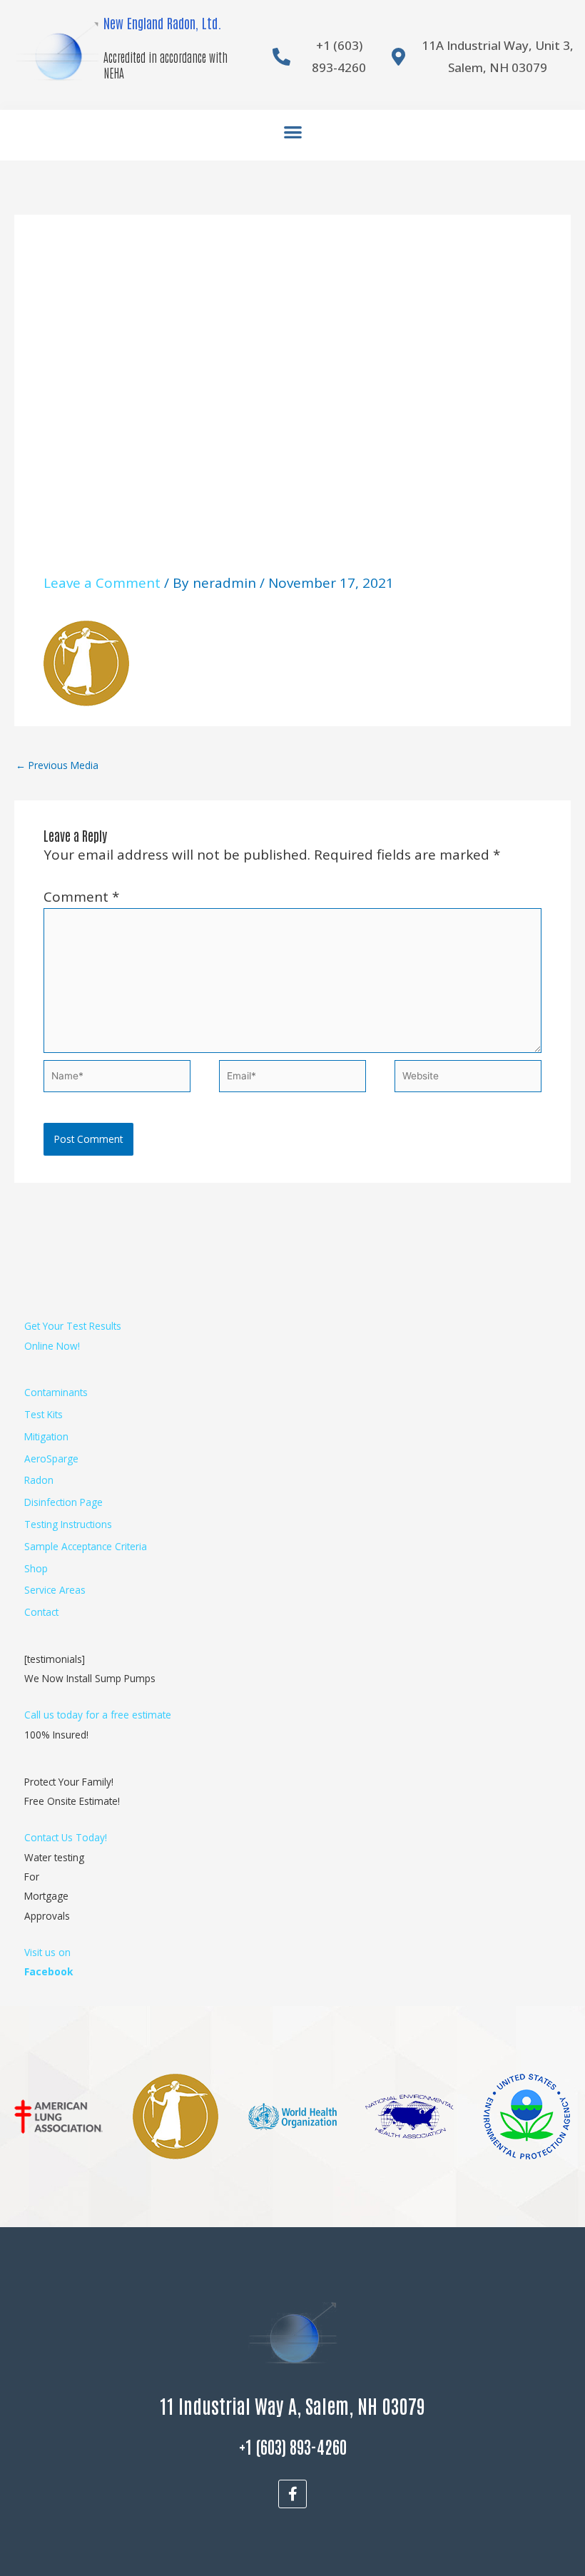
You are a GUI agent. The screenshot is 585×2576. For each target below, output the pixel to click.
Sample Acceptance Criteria (86, 1546)
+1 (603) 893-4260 (293, 2446)
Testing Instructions (68, 1524)
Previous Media (57, 765)
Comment (81, 897)
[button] (293, 132)
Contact (41, 1612)
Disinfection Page (63, 1502)
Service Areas (55, 1590)
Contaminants (56, 1392)
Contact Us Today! (66, 1837)
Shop (36, 1568)
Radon (39, 1480)
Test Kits (44, 1414)
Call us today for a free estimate (98, 1715)
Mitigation (46, 1436)
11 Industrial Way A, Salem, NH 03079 (292, 2405)
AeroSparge (51, 1458)
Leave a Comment (102, 583)
